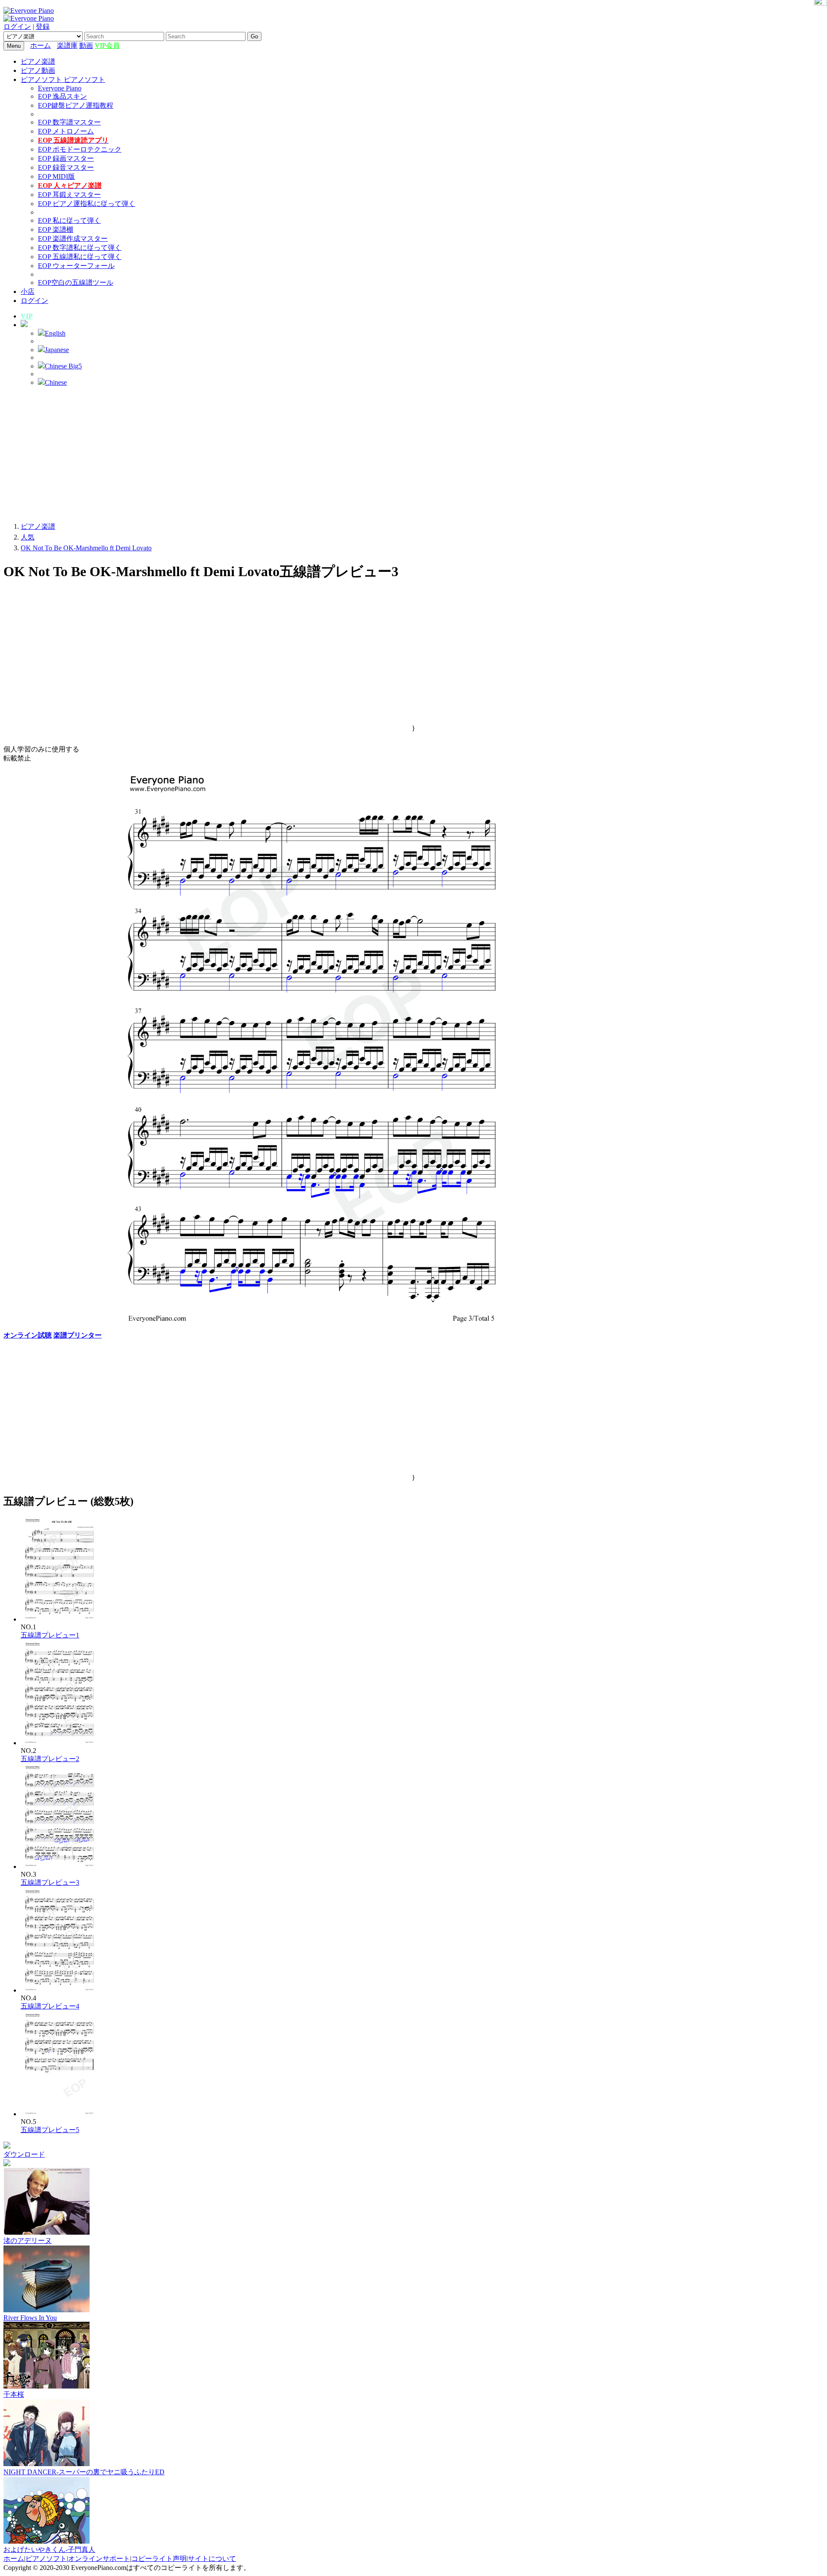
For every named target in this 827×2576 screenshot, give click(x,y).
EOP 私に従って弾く (69, 220)
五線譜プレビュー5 (50, 2130)
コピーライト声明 (159, 2559)
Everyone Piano (60, 88)
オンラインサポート (99, 2559)
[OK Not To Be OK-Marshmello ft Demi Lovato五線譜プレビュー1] (60, 1619)
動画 (86, 45)
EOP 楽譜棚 (56, 229)
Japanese (57, 350)
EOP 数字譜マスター (69, 122)
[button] (24, 325)
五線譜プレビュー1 (50, 1635)
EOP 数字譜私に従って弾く (80, 248)
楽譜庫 (67, 45)
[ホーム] (55, 45)
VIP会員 (107, 45)
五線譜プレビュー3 (50, 1882)
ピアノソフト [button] (42, 80)
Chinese (56, 382)
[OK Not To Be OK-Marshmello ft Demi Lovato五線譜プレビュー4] (60, 1990)
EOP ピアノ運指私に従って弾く (87, 204)
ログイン (17, 27)
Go (254, 36)
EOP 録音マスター (66, 167)
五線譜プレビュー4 (50, 2006)
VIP (27, 316)
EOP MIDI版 (56, 176)
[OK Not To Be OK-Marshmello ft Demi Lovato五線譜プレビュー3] (60, 1867)
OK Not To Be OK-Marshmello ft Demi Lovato (86, 548)
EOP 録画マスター (66, 158)
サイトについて (212, 2559)
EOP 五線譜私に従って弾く (80, 257)
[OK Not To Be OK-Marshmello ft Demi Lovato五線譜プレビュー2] (60, 1743)
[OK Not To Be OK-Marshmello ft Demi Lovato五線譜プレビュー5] (60, 2114)
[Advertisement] (413, 454)
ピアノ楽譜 (38, 61)
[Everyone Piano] (29, 11)
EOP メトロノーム (66, 131)
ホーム (40, 45)
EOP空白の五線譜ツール (76, 282)
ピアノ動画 (38, 70)
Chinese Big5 (63, 366)
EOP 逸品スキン (62, 96)
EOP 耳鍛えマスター (69, 195)
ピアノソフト (46, 2559)
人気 (28, 537)
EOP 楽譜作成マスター (73, 239)
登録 (43, 27)
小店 (28, 292)
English (55, 333)
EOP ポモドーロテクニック (80, 149)
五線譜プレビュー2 (50, 1759)
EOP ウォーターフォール (76, 266)
